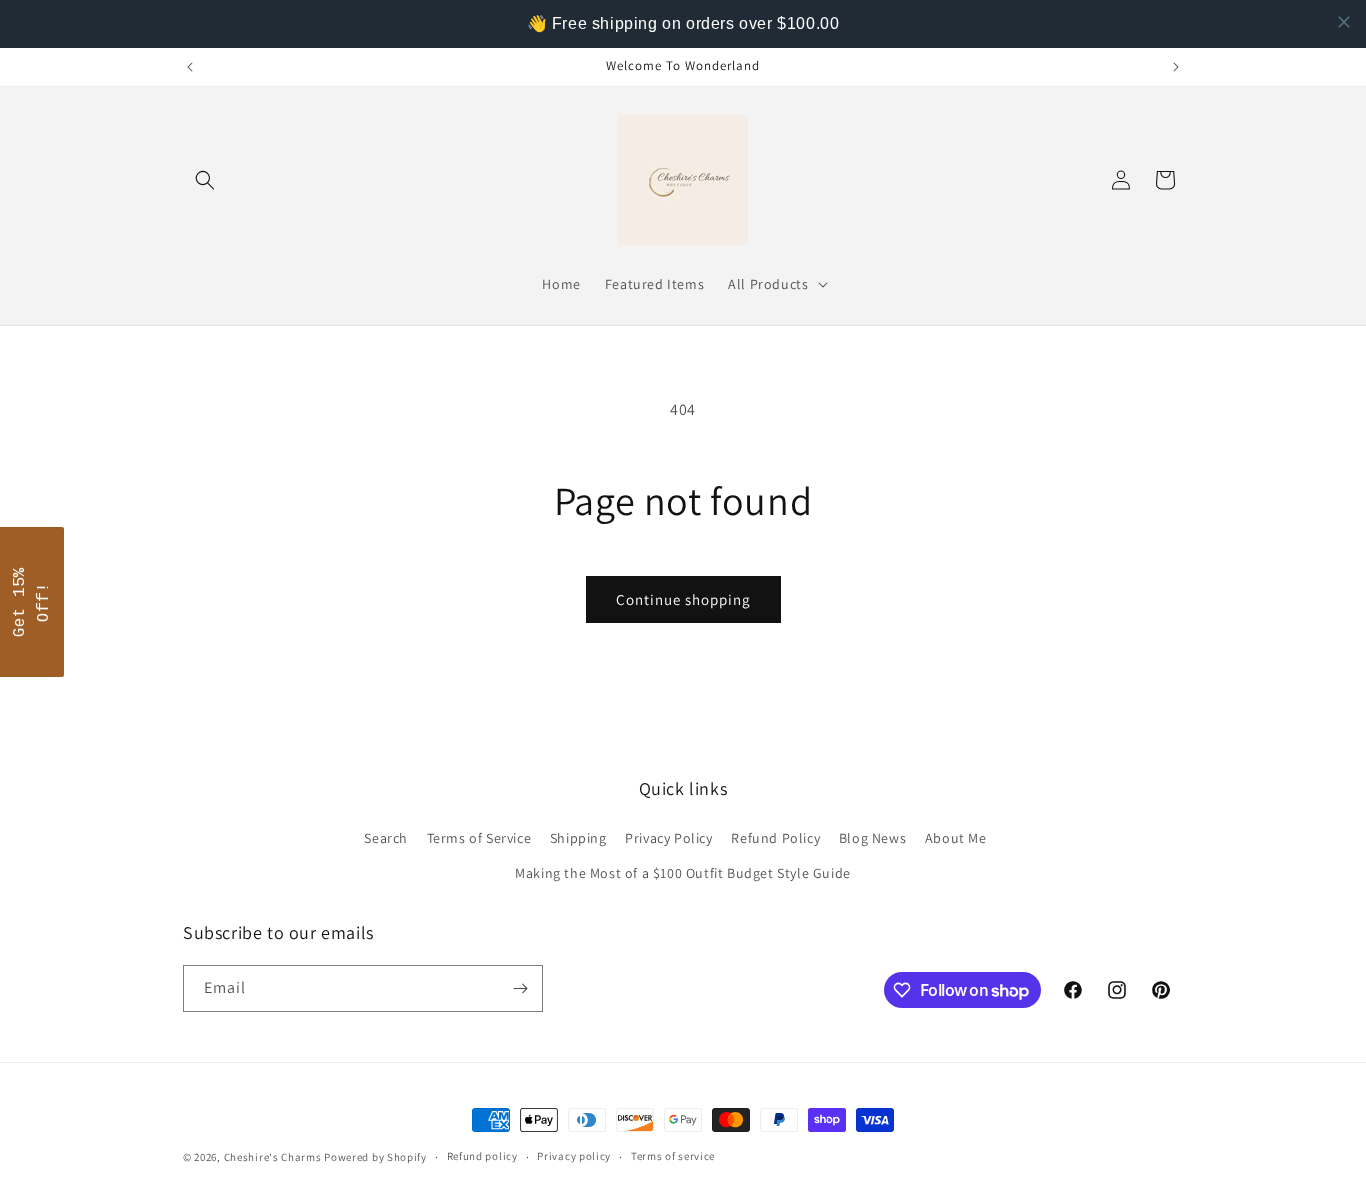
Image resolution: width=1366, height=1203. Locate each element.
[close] (1344, 22)
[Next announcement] (1176, 67)
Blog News (872, 838)
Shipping (578, 838)
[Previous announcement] (190, 67)
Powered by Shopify (375, 1157)
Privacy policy (574, 1156)
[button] (205, 180)
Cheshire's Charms (273, 1157)
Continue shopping (683, 599)
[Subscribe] (520, 988)
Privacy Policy (668, 838)
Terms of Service (479, 838)
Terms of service (673, 1156)
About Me (956, 838)
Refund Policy (775, 838)
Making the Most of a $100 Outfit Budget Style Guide (683, 873)
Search (386, 838)
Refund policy (482, 1156)
